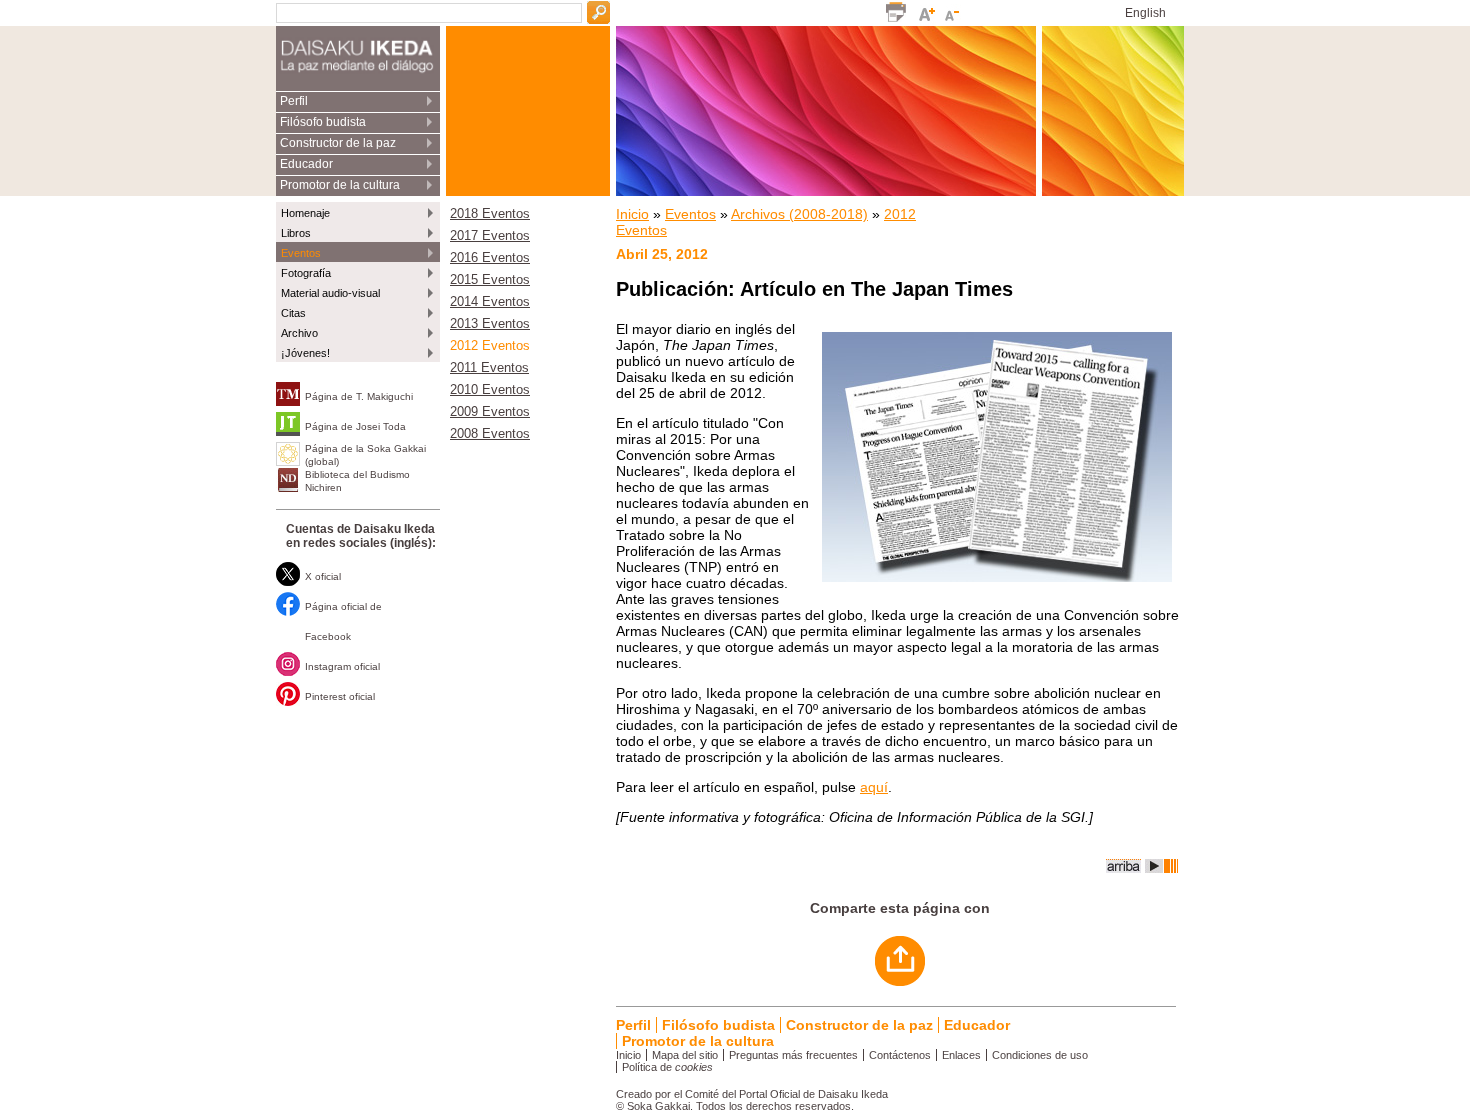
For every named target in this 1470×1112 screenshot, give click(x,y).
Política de (667, 1067)
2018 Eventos (490, 214)
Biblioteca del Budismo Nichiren (357, 481)
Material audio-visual (330, 293)
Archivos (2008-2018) (799, 214)
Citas (293, 313)
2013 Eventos (490, 324)
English (1145, 13)
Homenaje (305, 213)
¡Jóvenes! (305, 353)
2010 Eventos (490, 390)
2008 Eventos (490, 434)
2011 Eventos (489, 368)
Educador (306, 164)
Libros (296, 233)
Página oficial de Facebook (343, 621)
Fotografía (306, 273)
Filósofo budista (323, 122)
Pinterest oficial (340, 696)
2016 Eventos (490, 258)
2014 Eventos (490, 302)
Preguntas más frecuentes (793, 1055)
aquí (874, 787)
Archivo (299, 333)
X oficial (323, 576)
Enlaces (961, 1055)
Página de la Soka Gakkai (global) (365, 455)
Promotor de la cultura (340, 185)
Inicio (632, 214)
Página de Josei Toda (355, 426)
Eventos (301, 253)
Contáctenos (900, 1055)
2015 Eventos (490, 280)
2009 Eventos (490, 412)
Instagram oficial (342, 666)
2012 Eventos (490, 346)
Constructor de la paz (338, 143)
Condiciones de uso (1040, 1055)
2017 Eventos (490, 236)
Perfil (294, 101)
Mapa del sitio (685, 1055)
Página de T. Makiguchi (359, 396)
